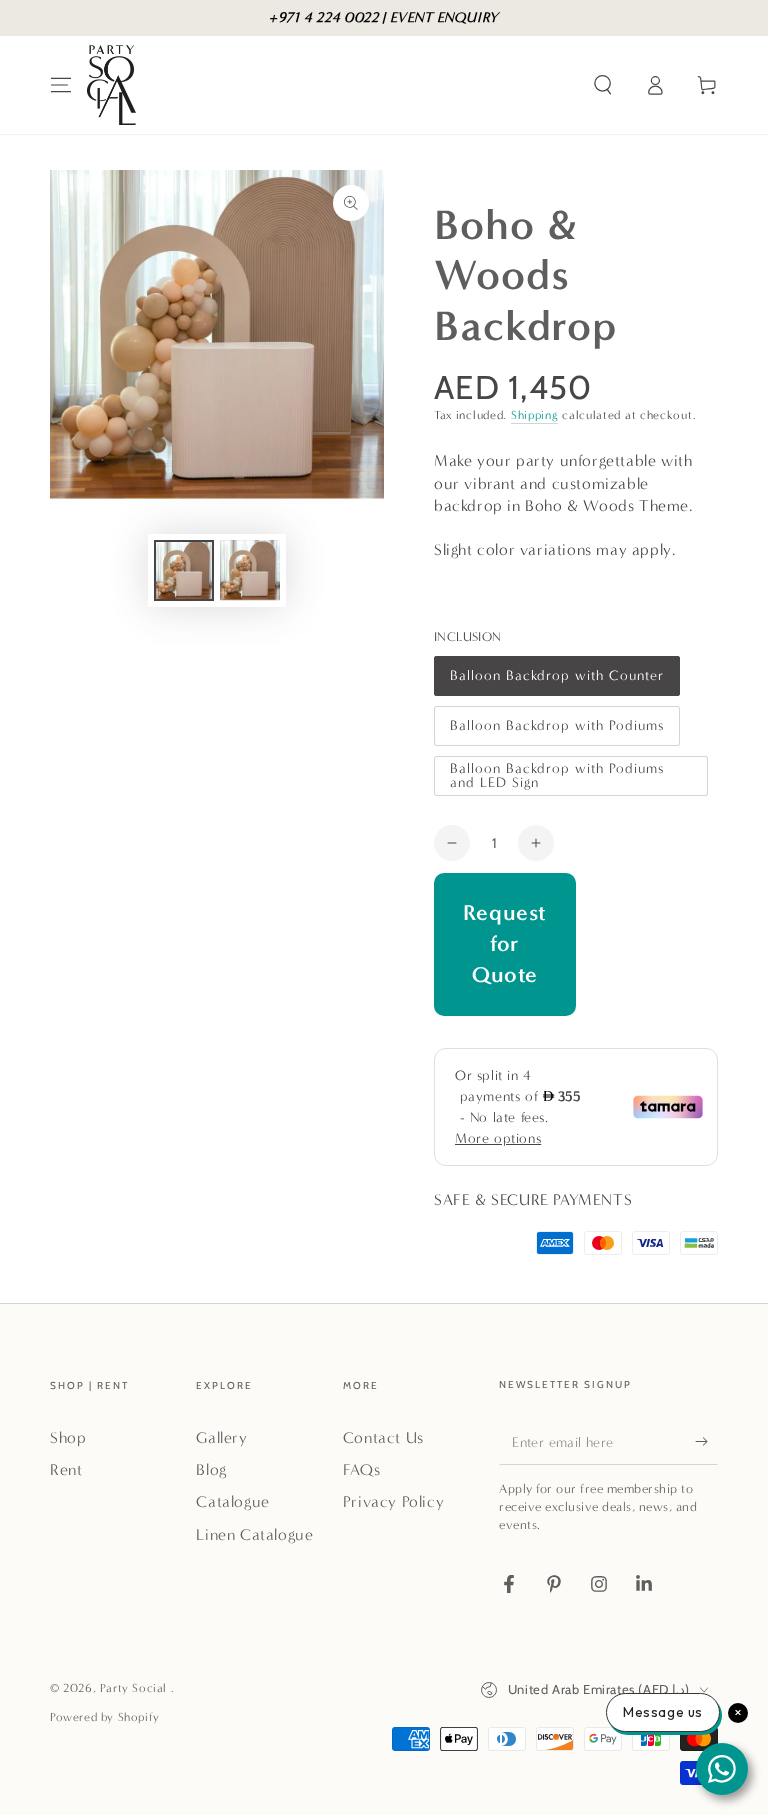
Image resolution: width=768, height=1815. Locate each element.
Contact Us (383, 1437)
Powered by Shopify (105, 1717)
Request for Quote (505, 943)
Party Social (135, 1688)
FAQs (361, 1469)
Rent (66, 1469)
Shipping (535, 415)
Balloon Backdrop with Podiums (556, 731)
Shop (68, 1437)
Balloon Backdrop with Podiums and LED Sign (556, 778)
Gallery (221, 1437)
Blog (211, 1469)
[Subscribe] (706, 1442)
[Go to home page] (111, 85)
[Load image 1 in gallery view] (184, 570)
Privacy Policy (393, 1501)
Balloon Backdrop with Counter (556, 681)
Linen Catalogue (254, 1534)
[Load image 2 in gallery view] (250, 570)
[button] (603, 85)
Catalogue (232, 1501)
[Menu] (61, 85)
